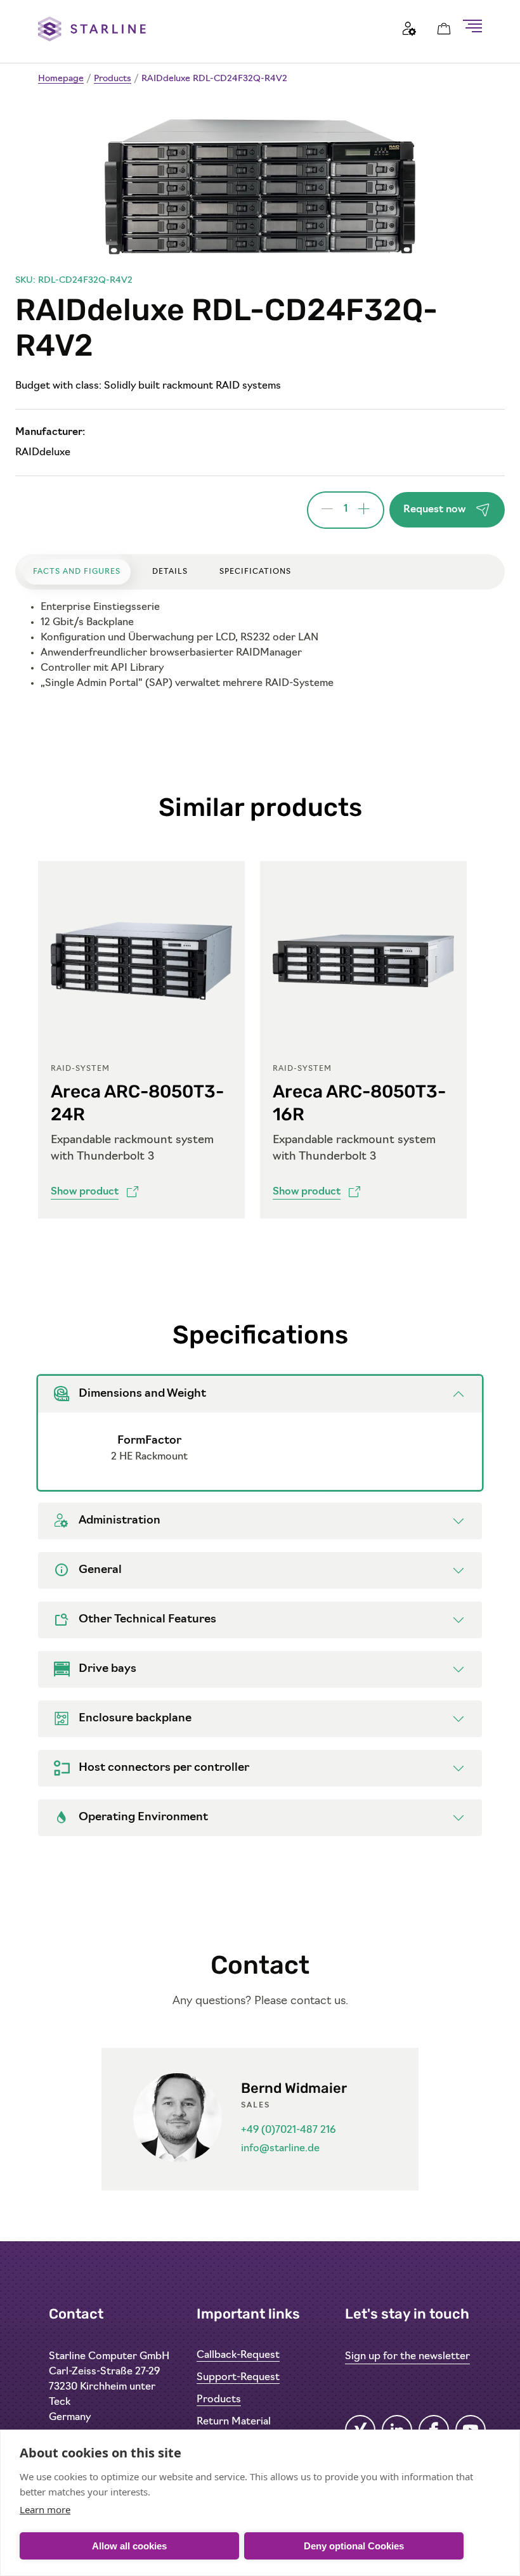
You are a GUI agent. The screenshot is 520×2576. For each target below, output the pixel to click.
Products (113, 79)
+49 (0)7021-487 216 (288, 2130)
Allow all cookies (129, 2546)
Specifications (255, 572)
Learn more (45, 2509)
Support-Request (238, 2378)
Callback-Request (238, 2355)
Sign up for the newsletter (407, 2357)
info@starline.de (280, 2149)
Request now (434, 510)
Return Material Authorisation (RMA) (245, 2428)
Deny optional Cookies (354, 2546)
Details (170, 572)
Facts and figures (77, 572)
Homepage (61, 79)
